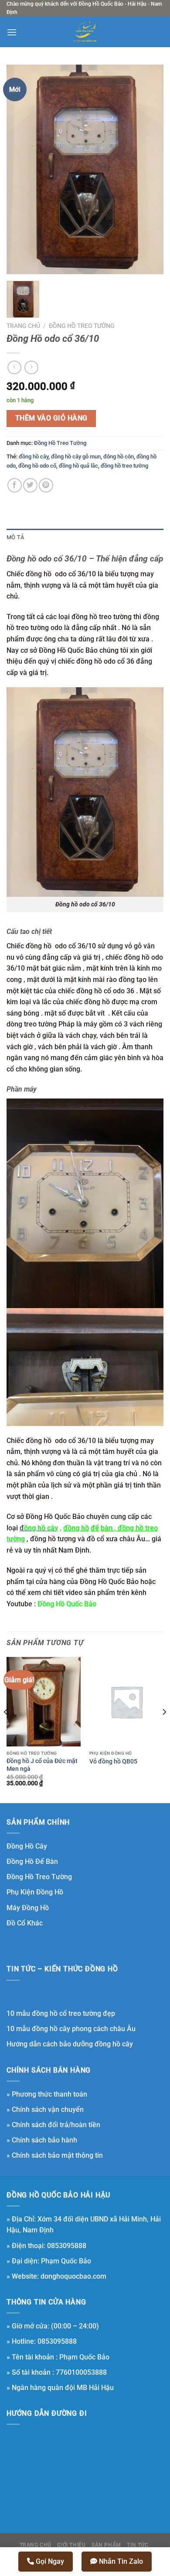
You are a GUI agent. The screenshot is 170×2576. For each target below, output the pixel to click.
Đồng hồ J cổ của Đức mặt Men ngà (42, 1765)
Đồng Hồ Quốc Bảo (67, 1604)
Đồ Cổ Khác (25, 1923)
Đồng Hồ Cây (27, 1846)
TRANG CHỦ (36, 2545)
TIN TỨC (138, 2545)
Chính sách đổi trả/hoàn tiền (56, 2125)
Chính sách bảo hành (44, 2140)
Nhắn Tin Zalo (120, 2561)
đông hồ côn (119, 456)
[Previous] (6, 1729)
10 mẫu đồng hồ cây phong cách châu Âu (71, 2029)
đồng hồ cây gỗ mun (76, 456)
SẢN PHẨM (106, 2545)
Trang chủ (23, 326)
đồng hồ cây (34, 456)
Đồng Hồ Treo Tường (82, 326)
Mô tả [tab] (15, 537)
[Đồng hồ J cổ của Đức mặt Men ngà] (44, 1701)
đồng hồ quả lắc (78, 466)
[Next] (164, 1729)
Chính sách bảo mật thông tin (57, 2155)
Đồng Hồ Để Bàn (32, 1861)
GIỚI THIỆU (71, 2545)
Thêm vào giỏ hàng (51, 418)
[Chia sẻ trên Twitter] (30, 485)
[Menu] (12, 32)
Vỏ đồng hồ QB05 (113, 1761)
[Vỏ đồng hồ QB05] (126, 1701)
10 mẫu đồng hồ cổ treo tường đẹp (61, 2013)
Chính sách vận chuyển (48, 2109)
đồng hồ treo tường (124, 466)
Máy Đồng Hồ (28, 1908)
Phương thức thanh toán (49, 2094)
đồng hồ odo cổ (37, 466)
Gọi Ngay (49, 2561)
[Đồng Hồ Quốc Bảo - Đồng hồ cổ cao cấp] (85, 32)
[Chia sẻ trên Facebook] (15, 485)
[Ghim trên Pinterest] (46, 485)
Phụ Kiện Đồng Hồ (35, 1892)
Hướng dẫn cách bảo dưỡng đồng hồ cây (70, 2044)
